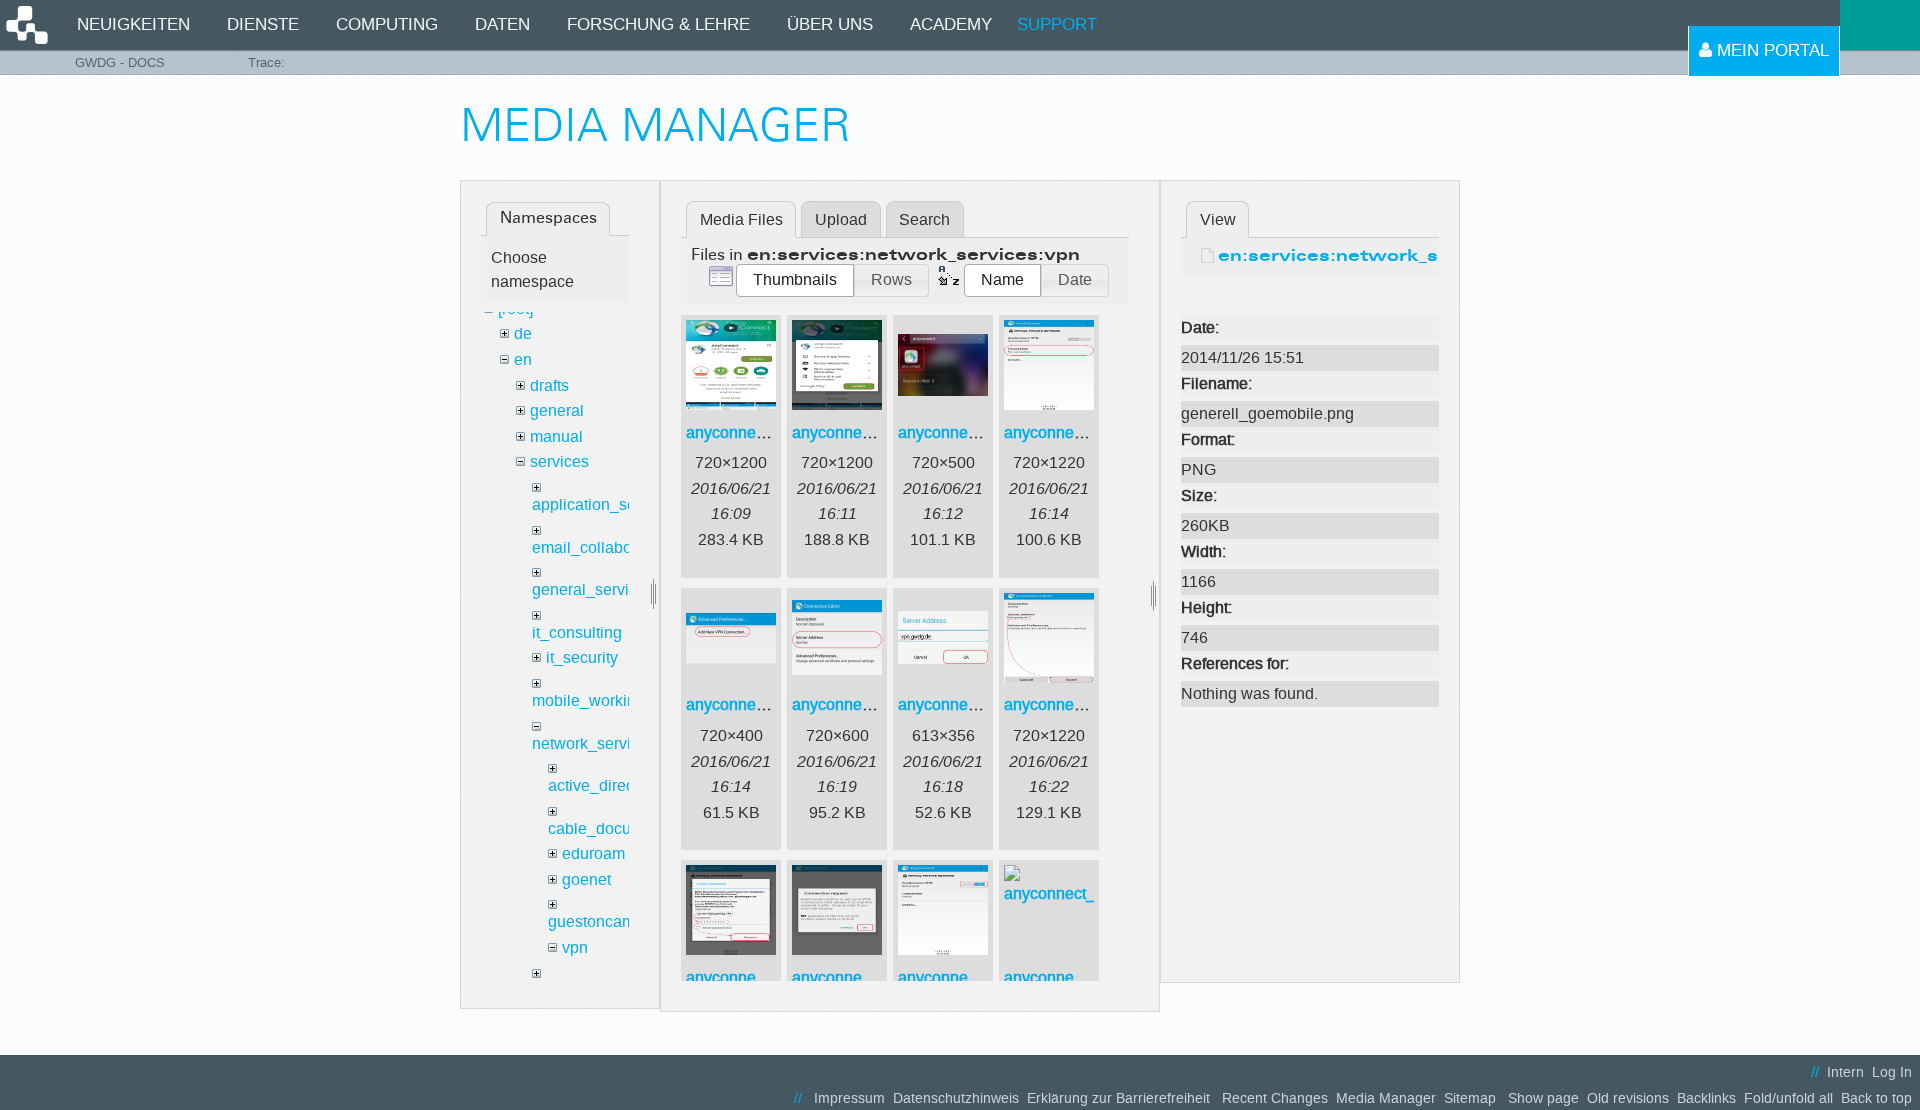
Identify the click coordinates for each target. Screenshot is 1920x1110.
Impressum (849, 1098)
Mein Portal (1770, 50)
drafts (549, 385)
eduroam (593, 853)
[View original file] (1310, 297)
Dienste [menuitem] (263, 24)
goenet (586, 879)
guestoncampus (604, 921)
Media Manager (1386, 1098)
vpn (575, 947)
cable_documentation (624, 828)
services (559, 461)
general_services (593, 589)
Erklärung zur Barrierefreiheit (1118, 1098)
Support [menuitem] (1057, 24)
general (557, 410)
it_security (582, 657)
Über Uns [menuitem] (830, 24)
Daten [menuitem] (502, 24)
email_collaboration (602, 547)
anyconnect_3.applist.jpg (986, 432)
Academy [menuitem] (951, 24)
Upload (841, 219)
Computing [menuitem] (387, 24)
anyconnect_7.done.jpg (1087, 704)
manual (556, 436)
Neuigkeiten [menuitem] (133, 24)
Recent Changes (1275, 1098)
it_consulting (577, 632)
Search (924, 219)
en (523, 359)
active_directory (604, 785)
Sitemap (1470, 1098)
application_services (605, 504)
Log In (1892, 1072)
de (523, 333)
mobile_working (588, 700)
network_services (594, 743)
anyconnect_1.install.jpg (772, 432)
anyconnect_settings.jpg (1090, 977)
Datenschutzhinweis (956, 1098)
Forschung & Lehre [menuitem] (658, 24)
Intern (1845, 1072)
